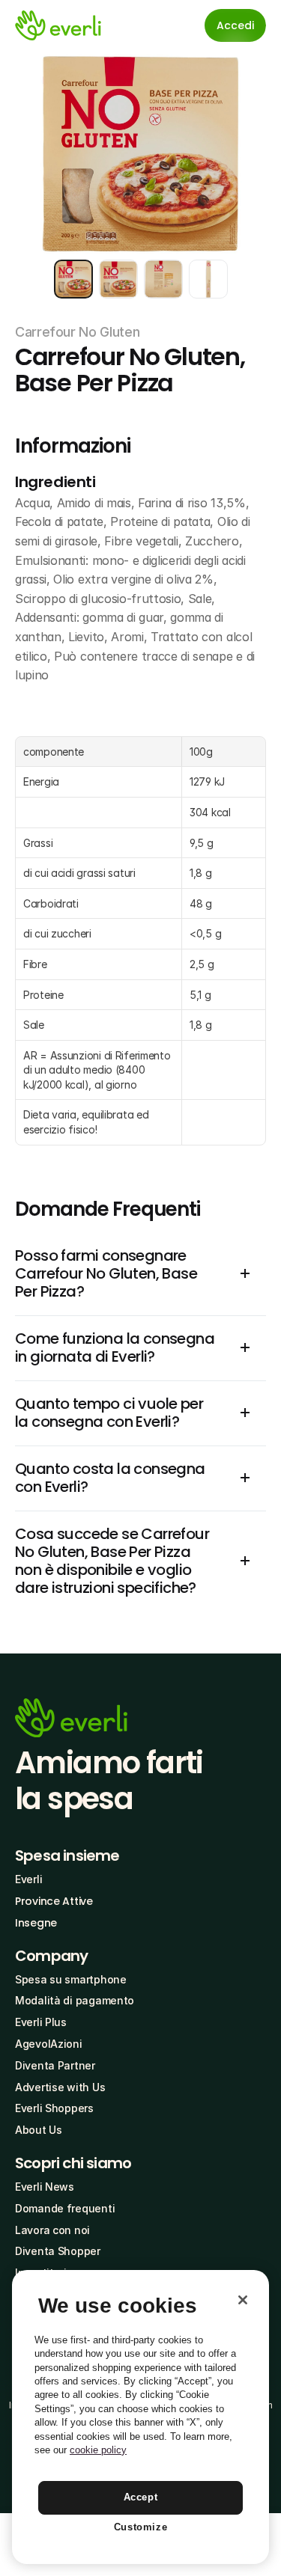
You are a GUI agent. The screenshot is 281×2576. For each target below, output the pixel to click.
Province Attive (54, 1901)
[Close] (243, 2300)
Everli (28, 1879)
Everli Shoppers (54, 2108)
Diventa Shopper (58, 2251)
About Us (39, 2130)
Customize (141, 2527)
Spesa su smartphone (71, 1979)
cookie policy (98, 2450)
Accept (141, 2497)
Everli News (45, 2187)
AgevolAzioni (49, 2044)
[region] (140, 2417)
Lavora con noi (52, 2230)
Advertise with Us (60, 2087)
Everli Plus (41, 2022)
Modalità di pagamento (75, 2000)
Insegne (36, 1923)
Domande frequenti (65, 2208)
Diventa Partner (55, 2065)
